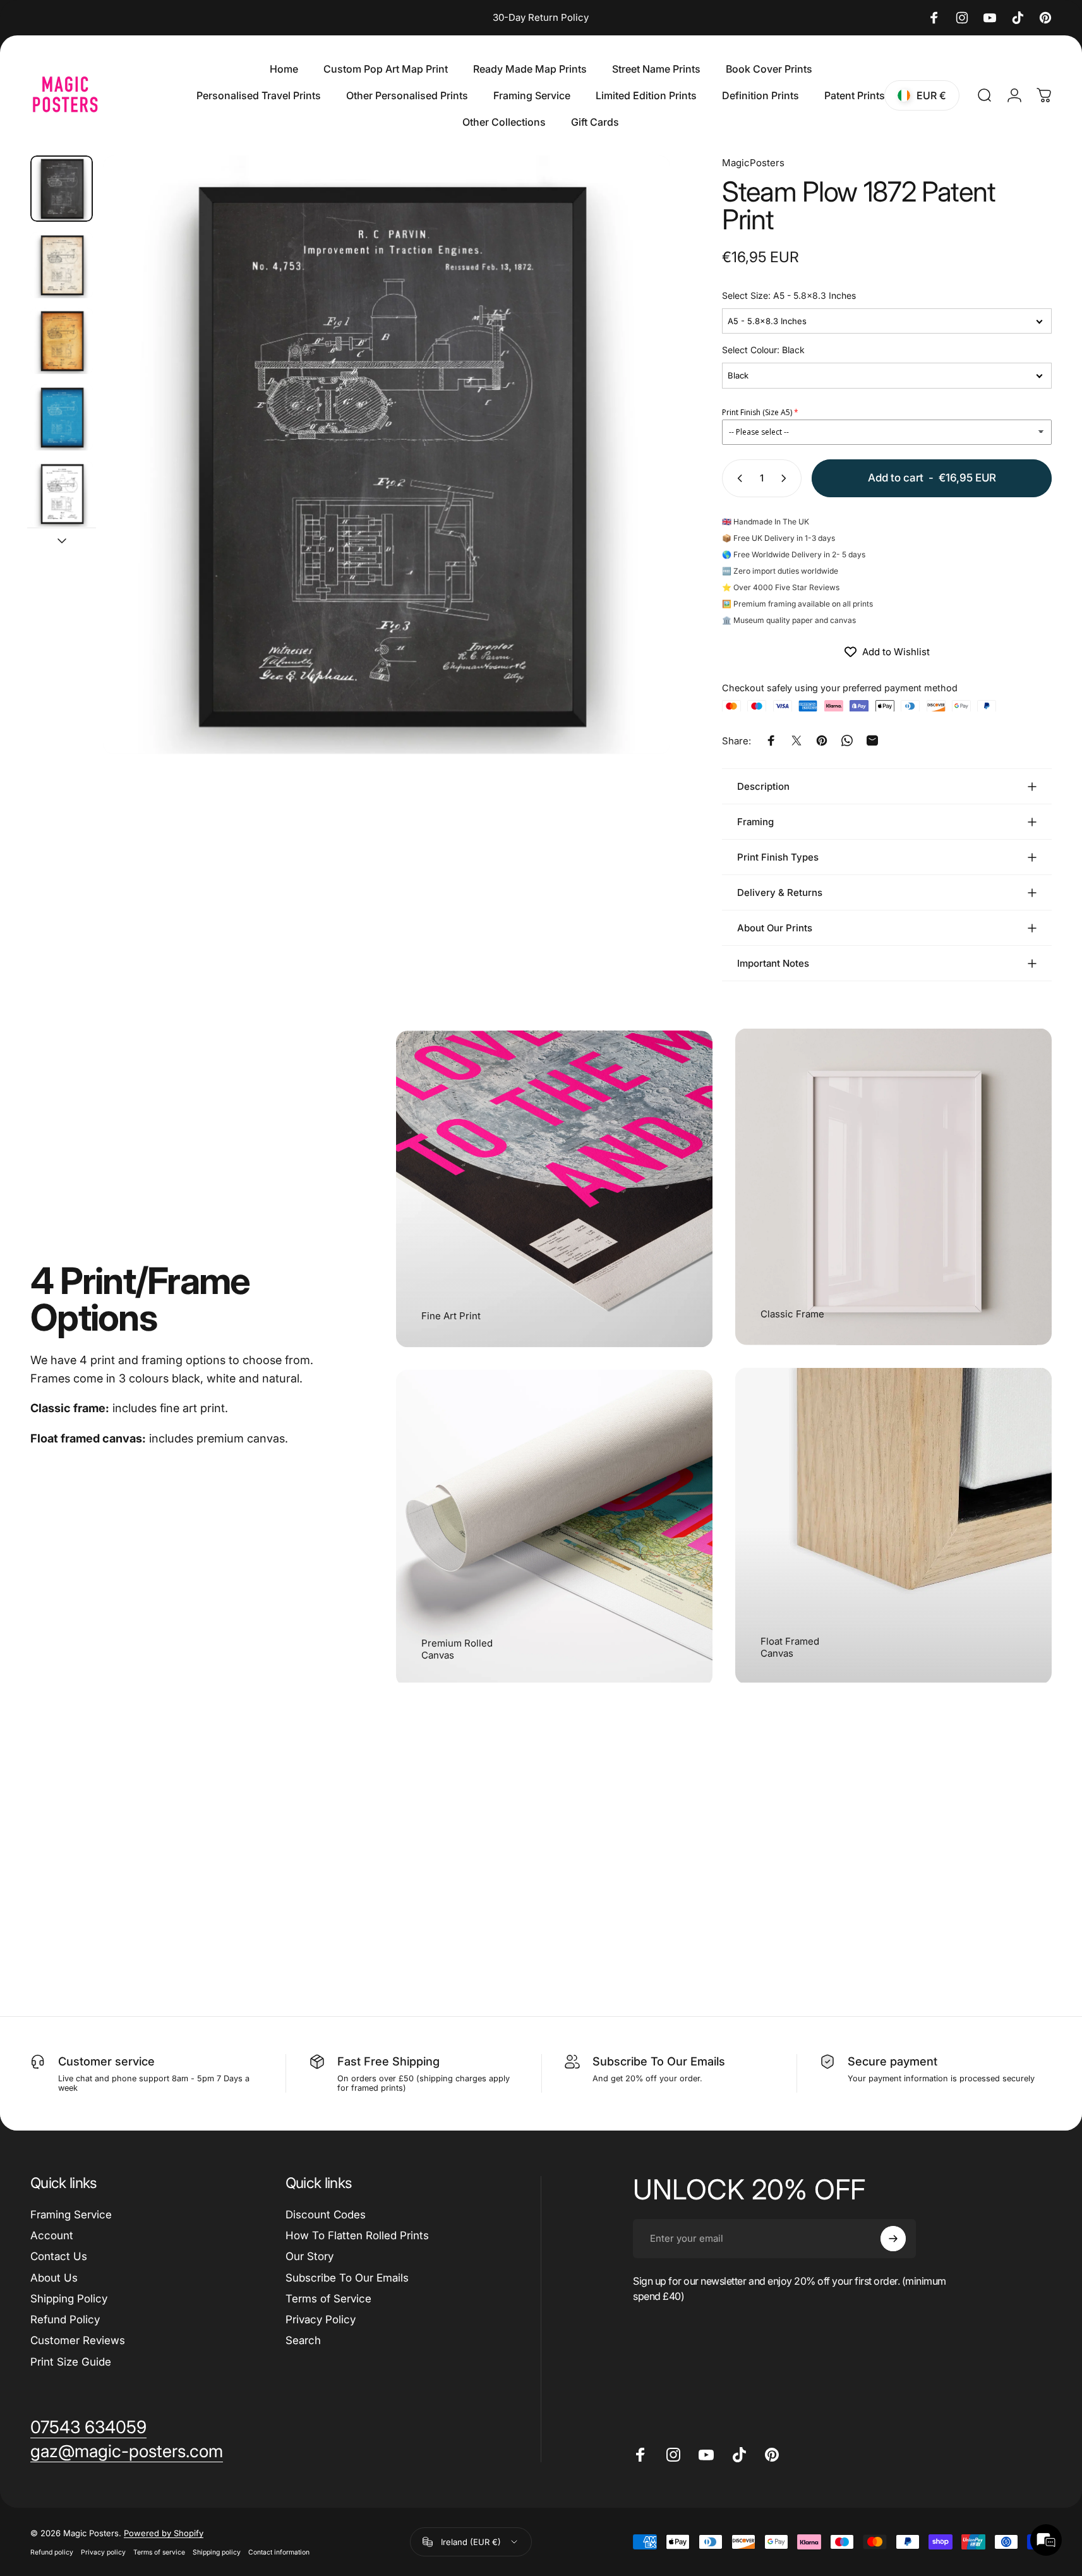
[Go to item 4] (62, 417)
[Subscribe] (893, 2239)
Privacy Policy (321, 2319)
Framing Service (71, 2215)
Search (303, 2340)
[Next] (637, 482)
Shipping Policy (69, 2299)
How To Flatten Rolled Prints (357, 2235)
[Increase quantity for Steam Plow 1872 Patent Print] (786, 478)
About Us (54, 2278)
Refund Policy (65, 2319)
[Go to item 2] (62, 265)
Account (52, 2235)
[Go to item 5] (62, 494)
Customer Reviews (78, 2340)
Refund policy (52, 2552)
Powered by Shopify (164, 2533)
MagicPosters (753, 163)
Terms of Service (328, 2299)
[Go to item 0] (62, 189)
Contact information (279, 2552)
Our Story (310, 2256)
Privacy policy (103, 2552)
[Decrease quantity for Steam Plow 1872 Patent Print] (737, 478)
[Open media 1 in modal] (387, 455)
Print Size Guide (71, 2362)
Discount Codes (326, 2215)
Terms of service (159, 2552)
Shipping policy (217, 2552)
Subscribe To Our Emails (347, 2278)
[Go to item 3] (62, 341)
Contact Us (59, 2256)
